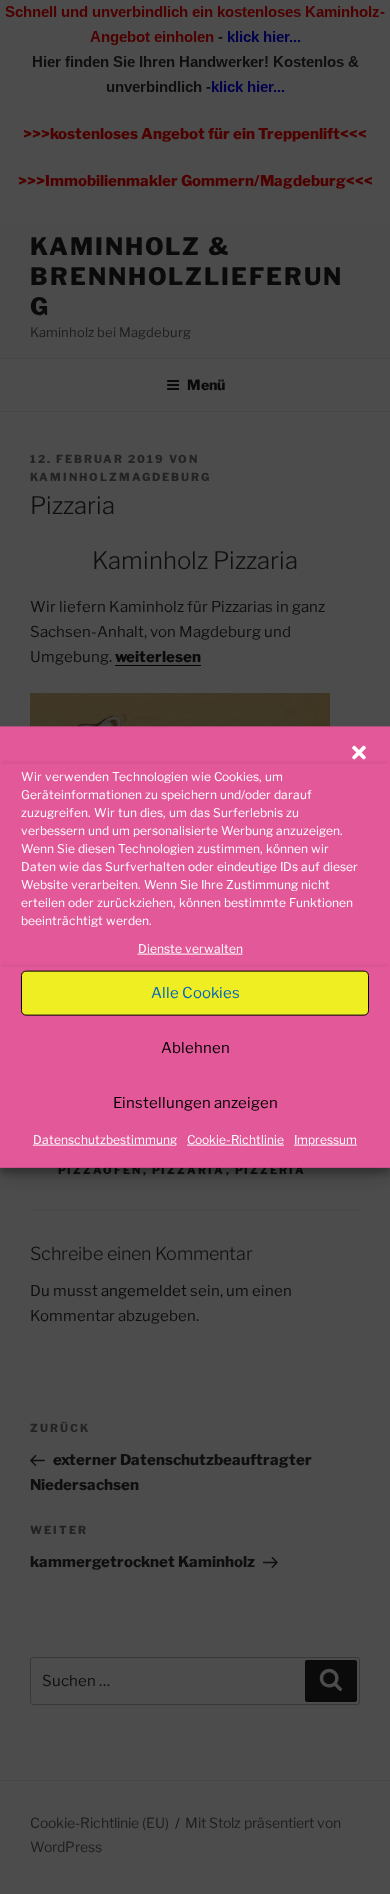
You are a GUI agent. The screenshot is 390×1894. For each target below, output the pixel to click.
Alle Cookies (195, 993)
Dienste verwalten (190, 948)
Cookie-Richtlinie (235, 1139)
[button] (359, 753)
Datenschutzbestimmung (105, 1139)
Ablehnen (195, 1048)
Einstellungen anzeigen (195, 1103)
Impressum (325, 1139)
